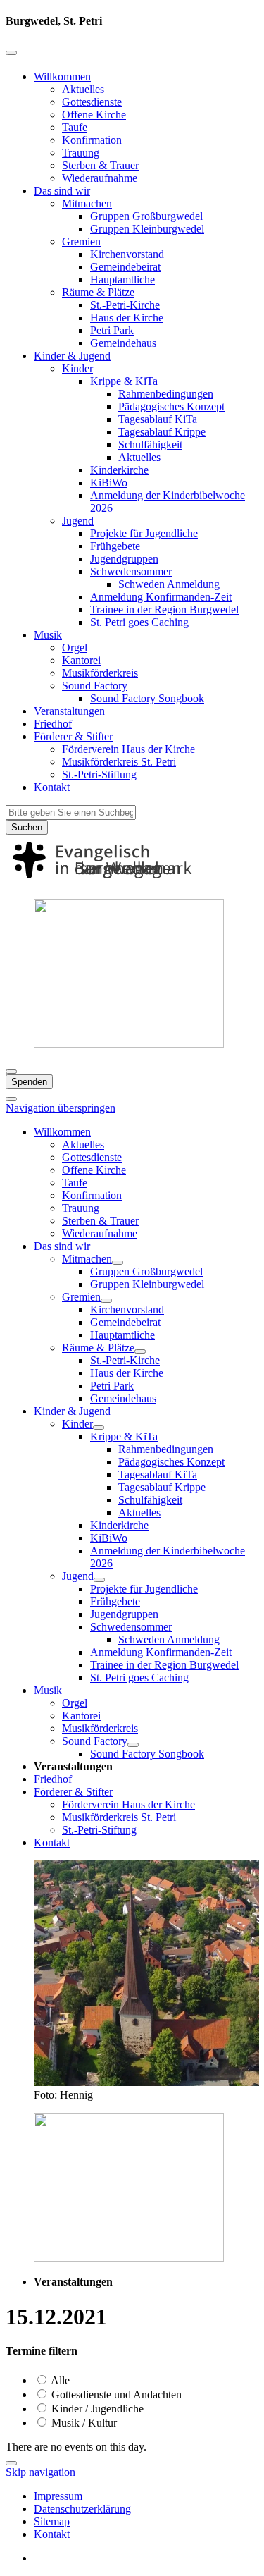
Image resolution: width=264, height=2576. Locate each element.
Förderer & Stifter (73, 736)
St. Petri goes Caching (139, 622)
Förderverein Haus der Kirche (128, 749)
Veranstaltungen (69, 711)
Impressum (58, 2496)
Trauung (81, 153)
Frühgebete (115, 546)
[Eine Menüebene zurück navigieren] (11, 53)
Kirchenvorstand (127, 254)
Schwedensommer (131, 571)
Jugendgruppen (124, 559)
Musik (48, 635)
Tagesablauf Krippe (162, 432)
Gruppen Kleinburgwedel (147, 229)
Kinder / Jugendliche (96, 2409)
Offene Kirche (94, 115)
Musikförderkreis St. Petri (119, 762)
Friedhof (53, 724)
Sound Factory (95, 686)
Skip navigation (40, 2472)
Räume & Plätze (98, 292)
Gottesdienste (92, 102)
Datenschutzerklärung (82, 2509)
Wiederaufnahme (100, 178)
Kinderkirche (119, 470)
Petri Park (112, 330)
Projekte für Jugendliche (144, 533)
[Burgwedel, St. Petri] (132, 881)
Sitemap (52, 2521)
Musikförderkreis (100, 673)
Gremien (81, 241)
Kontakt (52, 787)
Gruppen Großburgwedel (146, 216)
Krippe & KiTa (124, 381)
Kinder (77, 368)
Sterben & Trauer (100, 165)
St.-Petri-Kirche (125, 305)
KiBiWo (109, 483)
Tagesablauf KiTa (158, 419)
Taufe (75, 127)
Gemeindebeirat (125, 267)
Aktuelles (83, 89)
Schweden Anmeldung (169, 584)
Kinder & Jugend (72, 356)
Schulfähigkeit (150, 444)
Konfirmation (92, 140)
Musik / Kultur (83, 2423)
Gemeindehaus (123, 343)
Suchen (27, 827)
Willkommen (62, 76)
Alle (59, 2380)
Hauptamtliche (122, 280)
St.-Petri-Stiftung (99, 774)
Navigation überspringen (61, 1108)
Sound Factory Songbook (147, 698)
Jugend (78, 521)
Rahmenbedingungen (166, 394)
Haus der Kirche (127, 318)
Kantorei (81, 660)
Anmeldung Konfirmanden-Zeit (161, 597)
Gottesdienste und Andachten (115, 2394)
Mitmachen (87, 203)
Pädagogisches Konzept (171, 406)
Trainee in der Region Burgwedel (164, 609)
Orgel (75, 648)
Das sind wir (62, 191)
